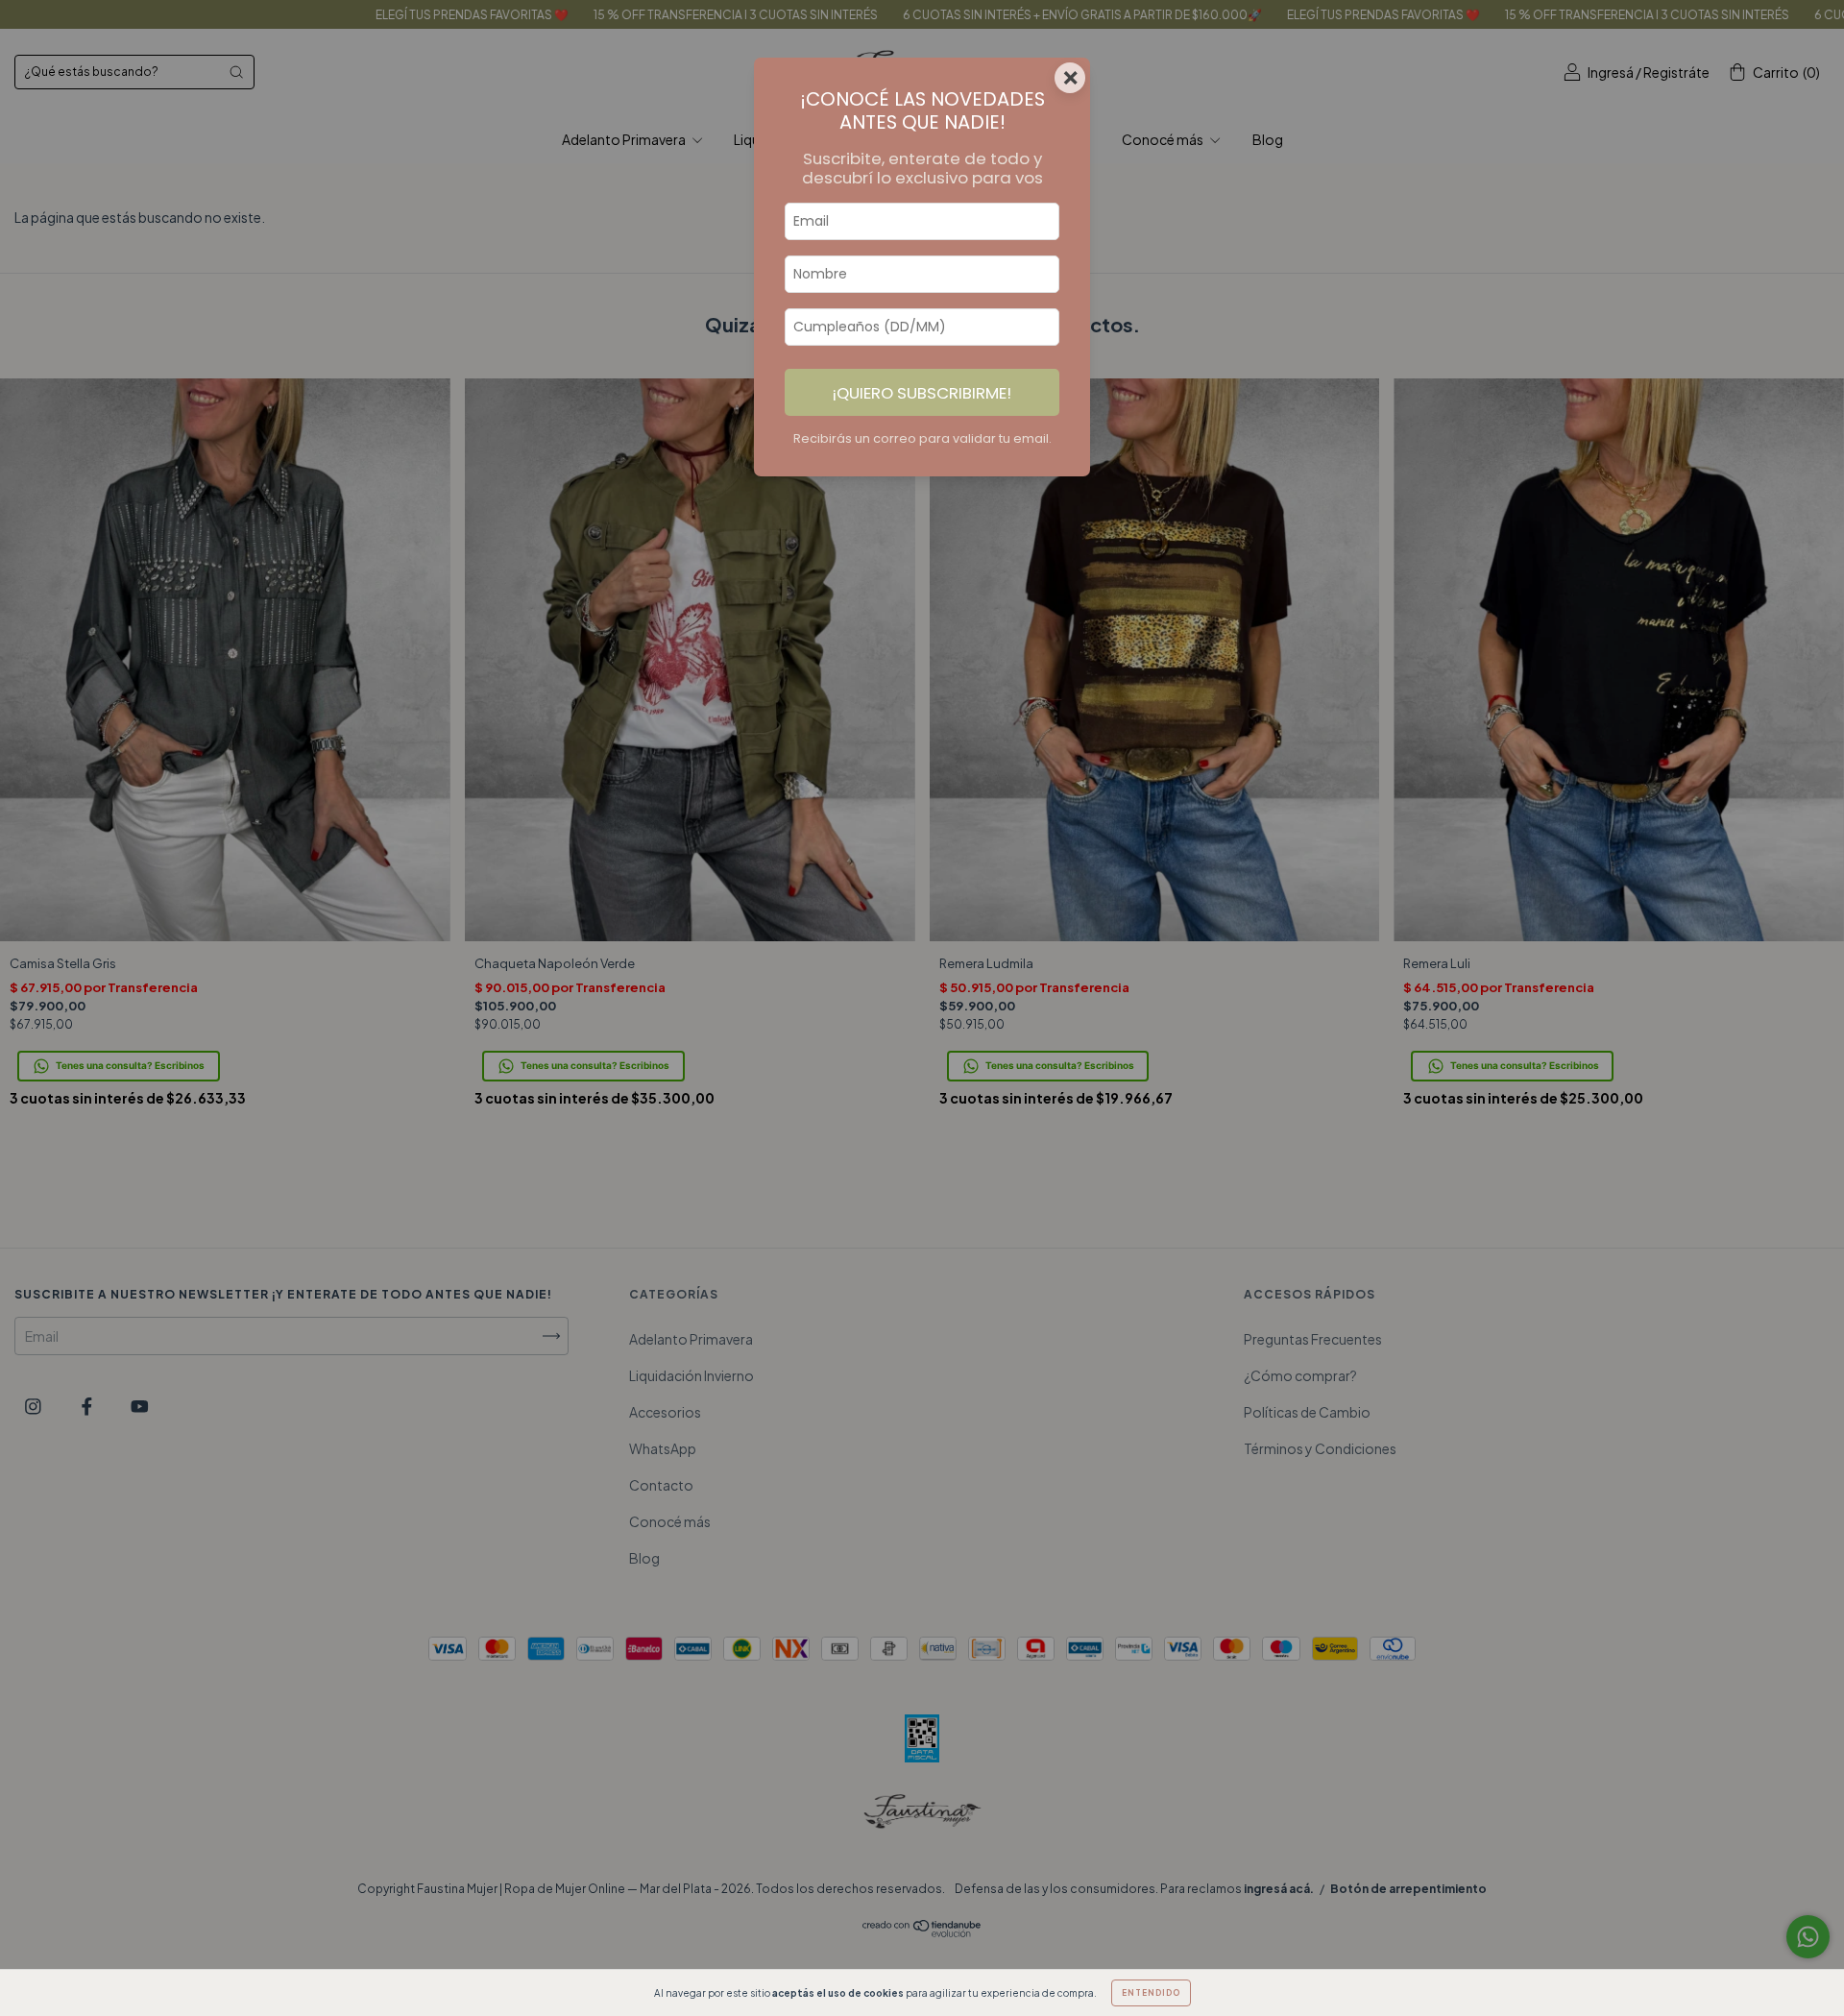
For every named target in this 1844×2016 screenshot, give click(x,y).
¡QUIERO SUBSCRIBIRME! (922, 393)
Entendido (1151, 1993)
